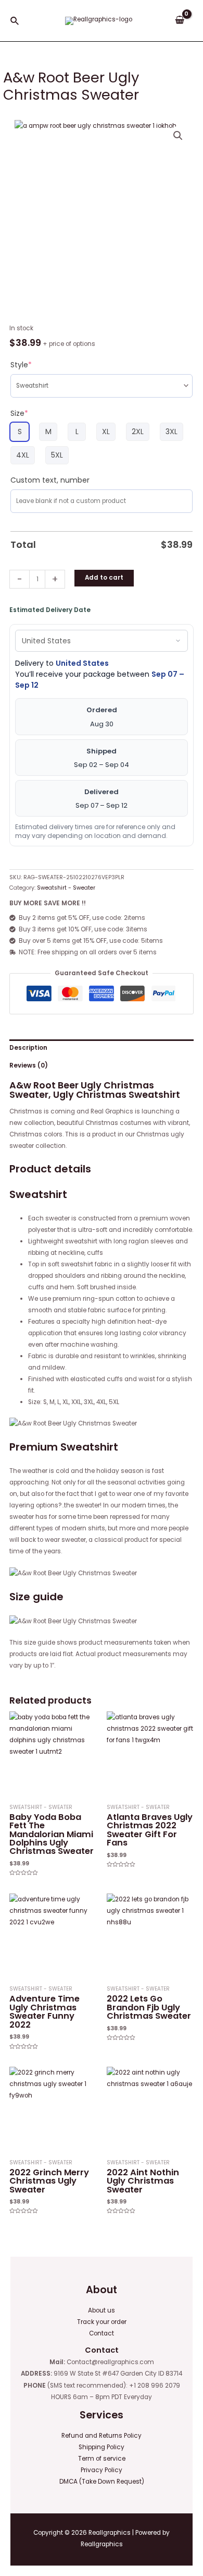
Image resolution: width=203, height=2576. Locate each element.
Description (28, 1048)
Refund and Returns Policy (102, 2436)
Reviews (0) (29, 1065)
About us (102, 2310)
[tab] (102, 1048)
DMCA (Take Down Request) (102, 2482)
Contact (102, 2333)
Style (21, 365)
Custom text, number (50, 480)
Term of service (102, 2459)
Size (19, 413)
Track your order (102, 2322)
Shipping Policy (102, 2447)
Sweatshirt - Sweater (66, 888)
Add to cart (104, 578)
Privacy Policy (102, 2470)
